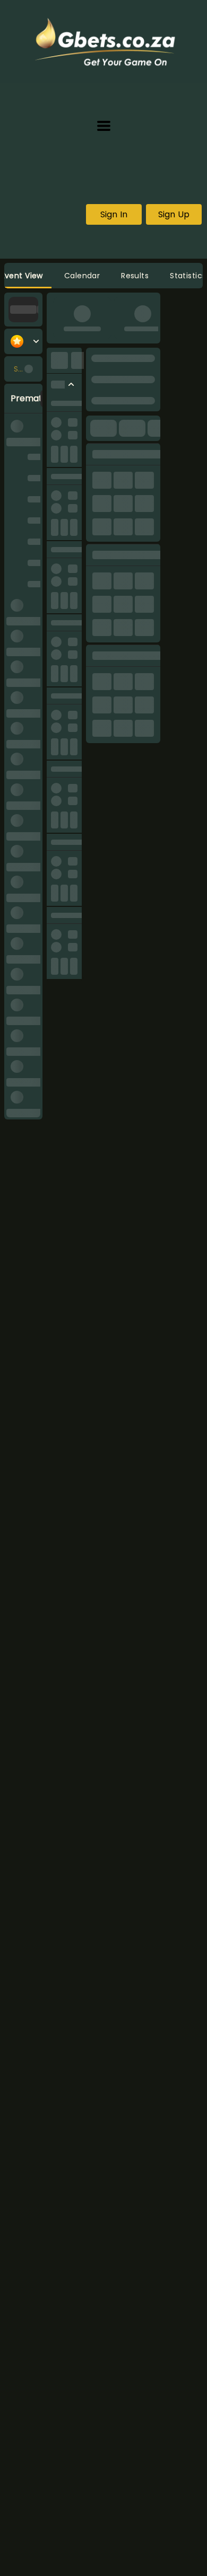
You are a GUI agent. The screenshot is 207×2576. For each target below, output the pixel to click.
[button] (104, 126)
